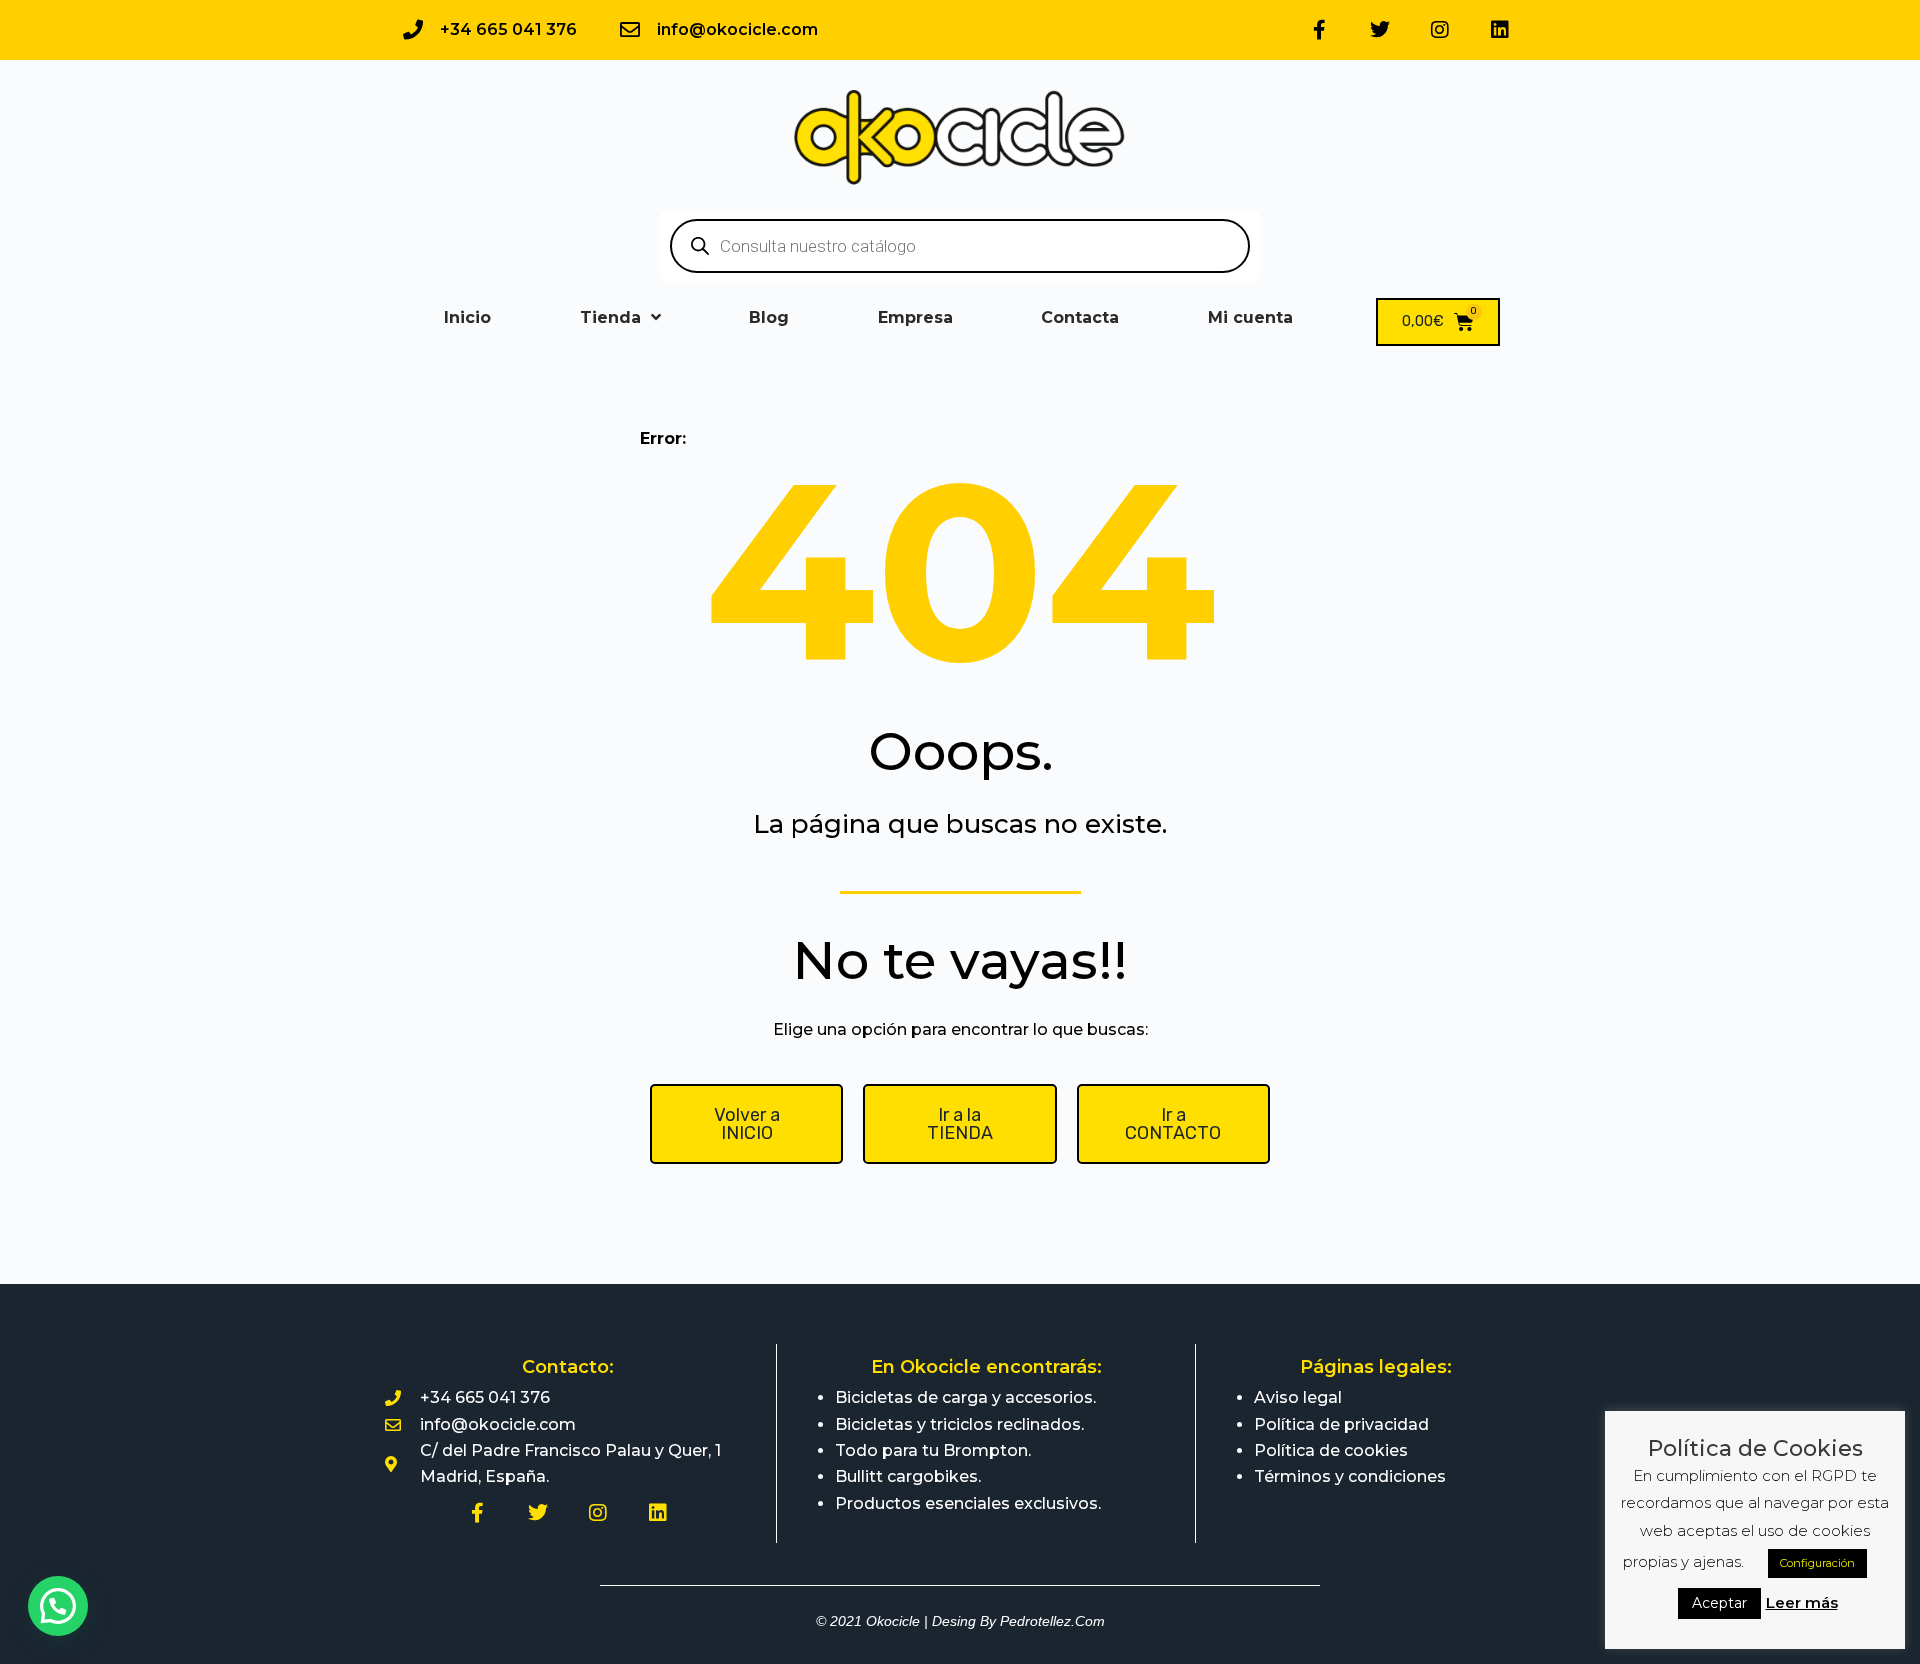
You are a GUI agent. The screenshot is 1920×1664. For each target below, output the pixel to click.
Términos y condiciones (1350, 1476)
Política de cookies (1331, 1450)
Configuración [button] (1817, 1563)
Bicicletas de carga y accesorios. (965, 1397)
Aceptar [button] (1719, 1603)
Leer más (1802, 1602)
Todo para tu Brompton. (933, 1450)
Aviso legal (1298, 1397)
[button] (58, 1606)
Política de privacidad (1341, 1424)
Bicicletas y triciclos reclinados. (959, 1424)
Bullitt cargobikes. (908, 1476)
